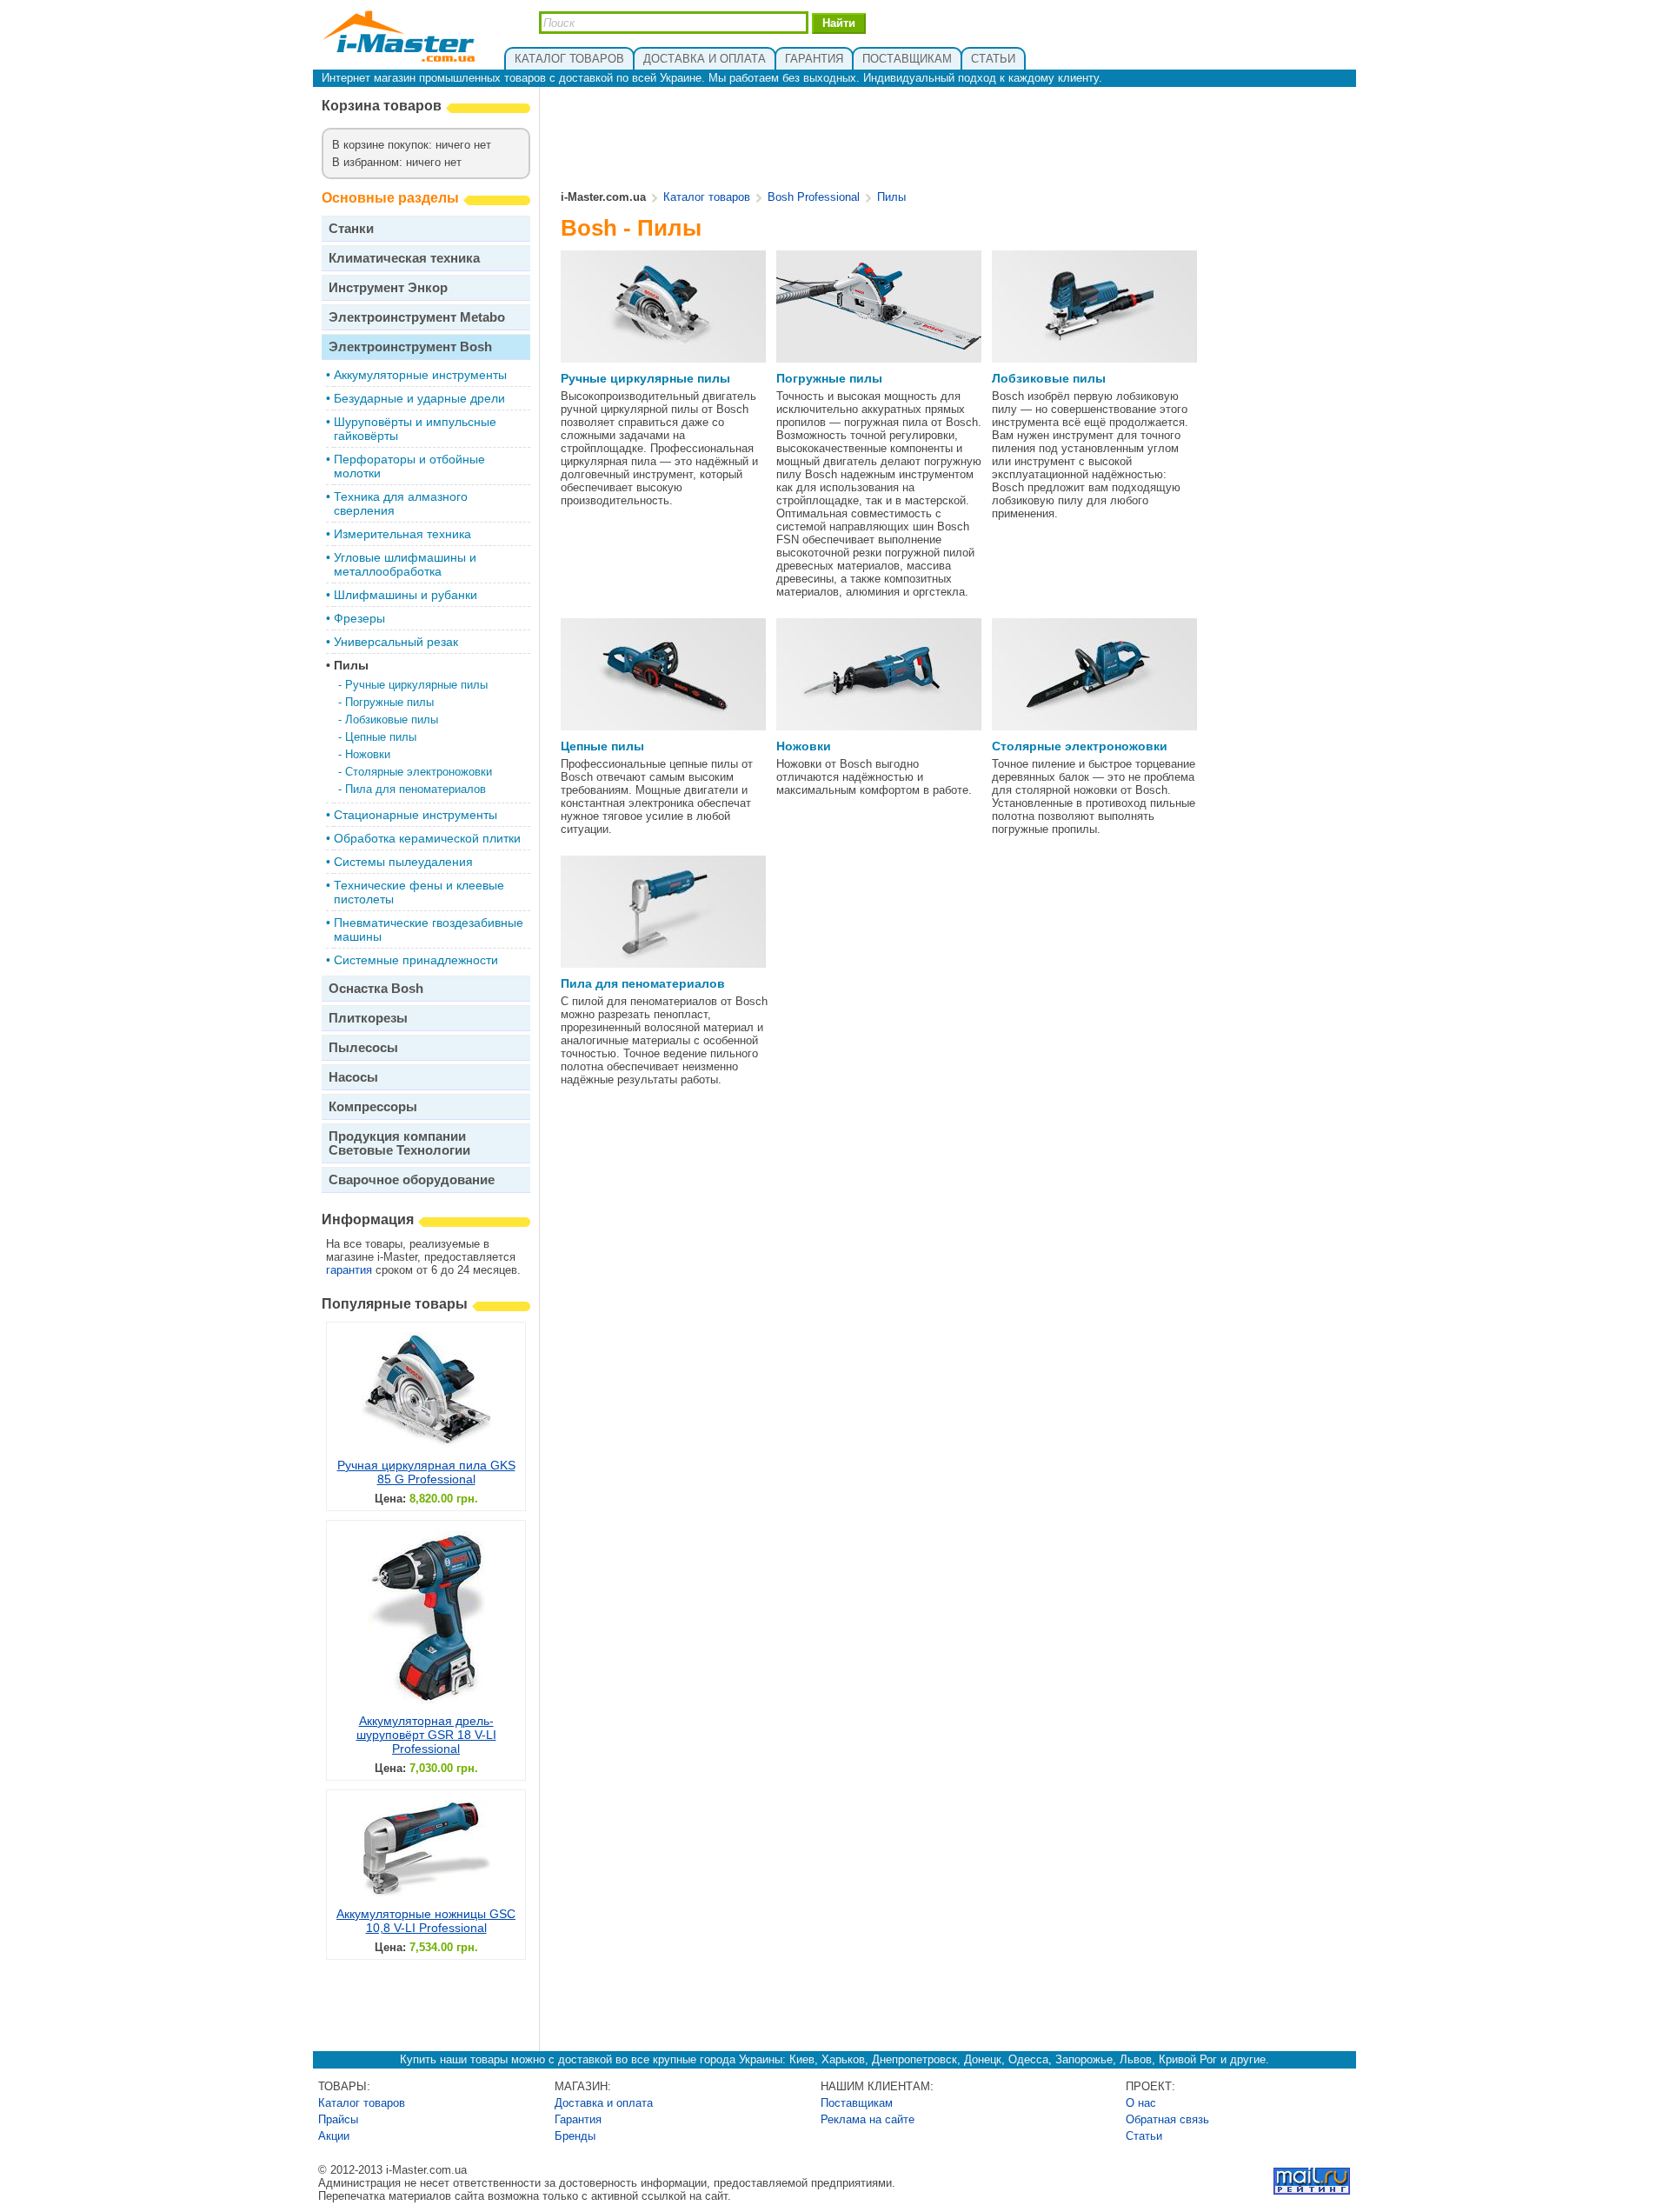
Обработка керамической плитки (427, 838)
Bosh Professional (814, 197)
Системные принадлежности (416, 960)
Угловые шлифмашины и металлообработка (405, 564)
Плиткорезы (368, 1018)
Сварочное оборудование (412, 1179)
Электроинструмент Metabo (417, 317)
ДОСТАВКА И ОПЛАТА (705, 59)
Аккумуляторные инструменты (420, 375)
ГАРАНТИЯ (814, 59)
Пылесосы (363, 1047)
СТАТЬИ (993, 59)
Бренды (575, 2136)
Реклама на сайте (868, 2119)
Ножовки (368, 754)
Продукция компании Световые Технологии (399, 1143)
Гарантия (578, 2119)
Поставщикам (857, 2103)
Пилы (351, 665)
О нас (1141, 2103)
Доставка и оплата (604, 2103)
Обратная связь (1167, 2119)
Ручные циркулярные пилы (416, 685)
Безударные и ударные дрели (419, 398)
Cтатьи (1144, 2136)
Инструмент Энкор (388, 287)
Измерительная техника (402, 534)
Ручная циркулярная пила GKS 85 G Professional (426, 1472)
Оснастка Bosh (376, 988)
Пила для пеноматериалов (416, 789)
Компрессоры (373, 1106)
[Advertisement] (954, 140)
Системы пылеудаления (403, 862)
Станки (351, 228)
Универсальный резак (396, 642)
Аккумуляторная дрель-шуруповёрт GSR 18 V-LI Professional (426, 1735)
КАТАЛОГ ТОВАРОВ (569, 59)
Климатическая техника (404, 258)
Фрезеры (359, 618)
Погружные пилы (389, 702)
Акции (334, 2136)
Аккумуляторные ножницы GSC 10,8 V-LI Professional (426, 1921)
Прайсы (338, 2119)
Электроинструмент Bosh (410, 346)
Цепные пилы (381, 737)
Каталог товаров (707, 197)
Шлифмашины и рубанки (406, 595)
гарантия (349, 1270)
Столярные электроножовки (419, 772)
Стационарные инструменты (416, 815)
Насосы (353, 1077)
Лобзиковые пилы (392, 720)
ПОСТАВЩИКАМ (907, 59)
